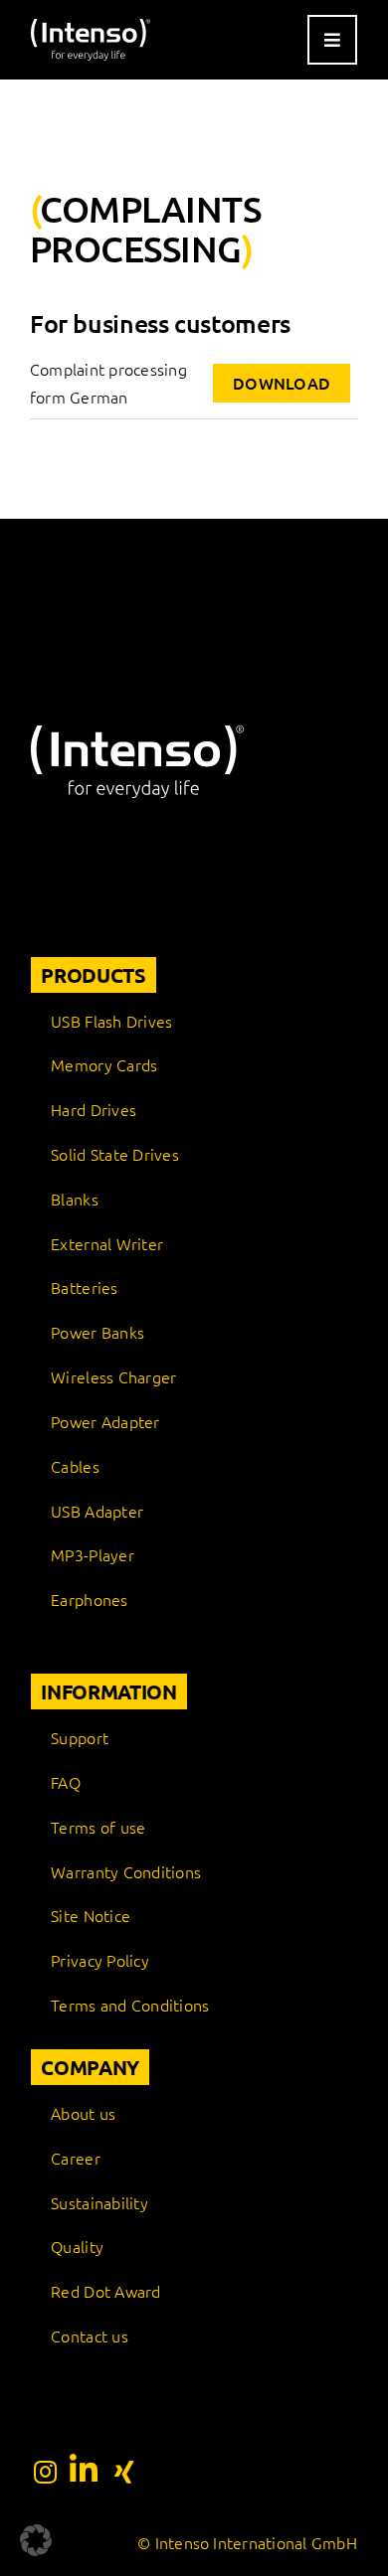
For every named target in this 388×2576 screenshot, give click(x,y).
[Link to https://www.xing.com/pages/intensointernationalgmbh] (124, 2472)
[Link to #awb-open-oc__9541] (332, 40)
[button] (36, 2540)
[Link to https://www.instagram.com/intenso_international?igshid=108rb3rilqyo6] (45, 2472)
